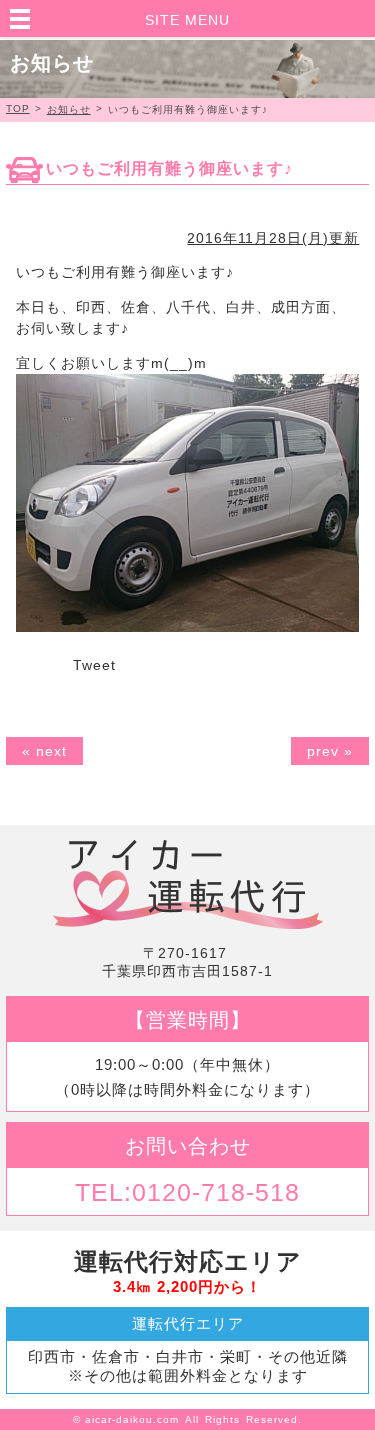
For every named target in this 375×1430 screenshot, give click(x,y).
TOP (18, 108)
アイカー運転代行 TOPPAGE (188, 885)
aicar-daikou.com (132, 1419)
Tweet (94, 665)
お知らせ (69, 109)
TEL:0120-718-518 (187, 1192)
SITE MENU (187, 20)
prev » (330, 751)
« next (44, 751)
